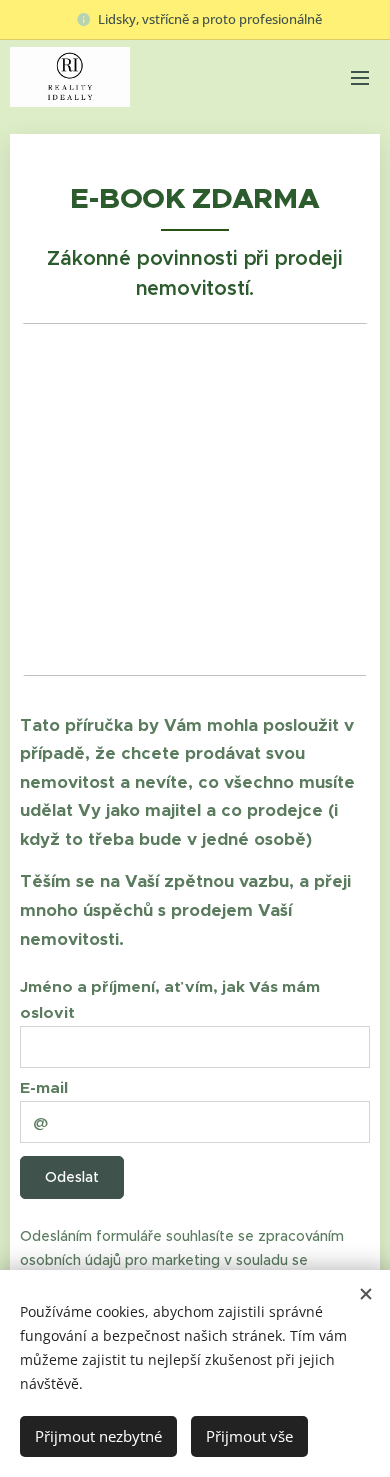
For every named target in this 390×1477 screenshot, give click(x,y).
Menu (360, 77)
